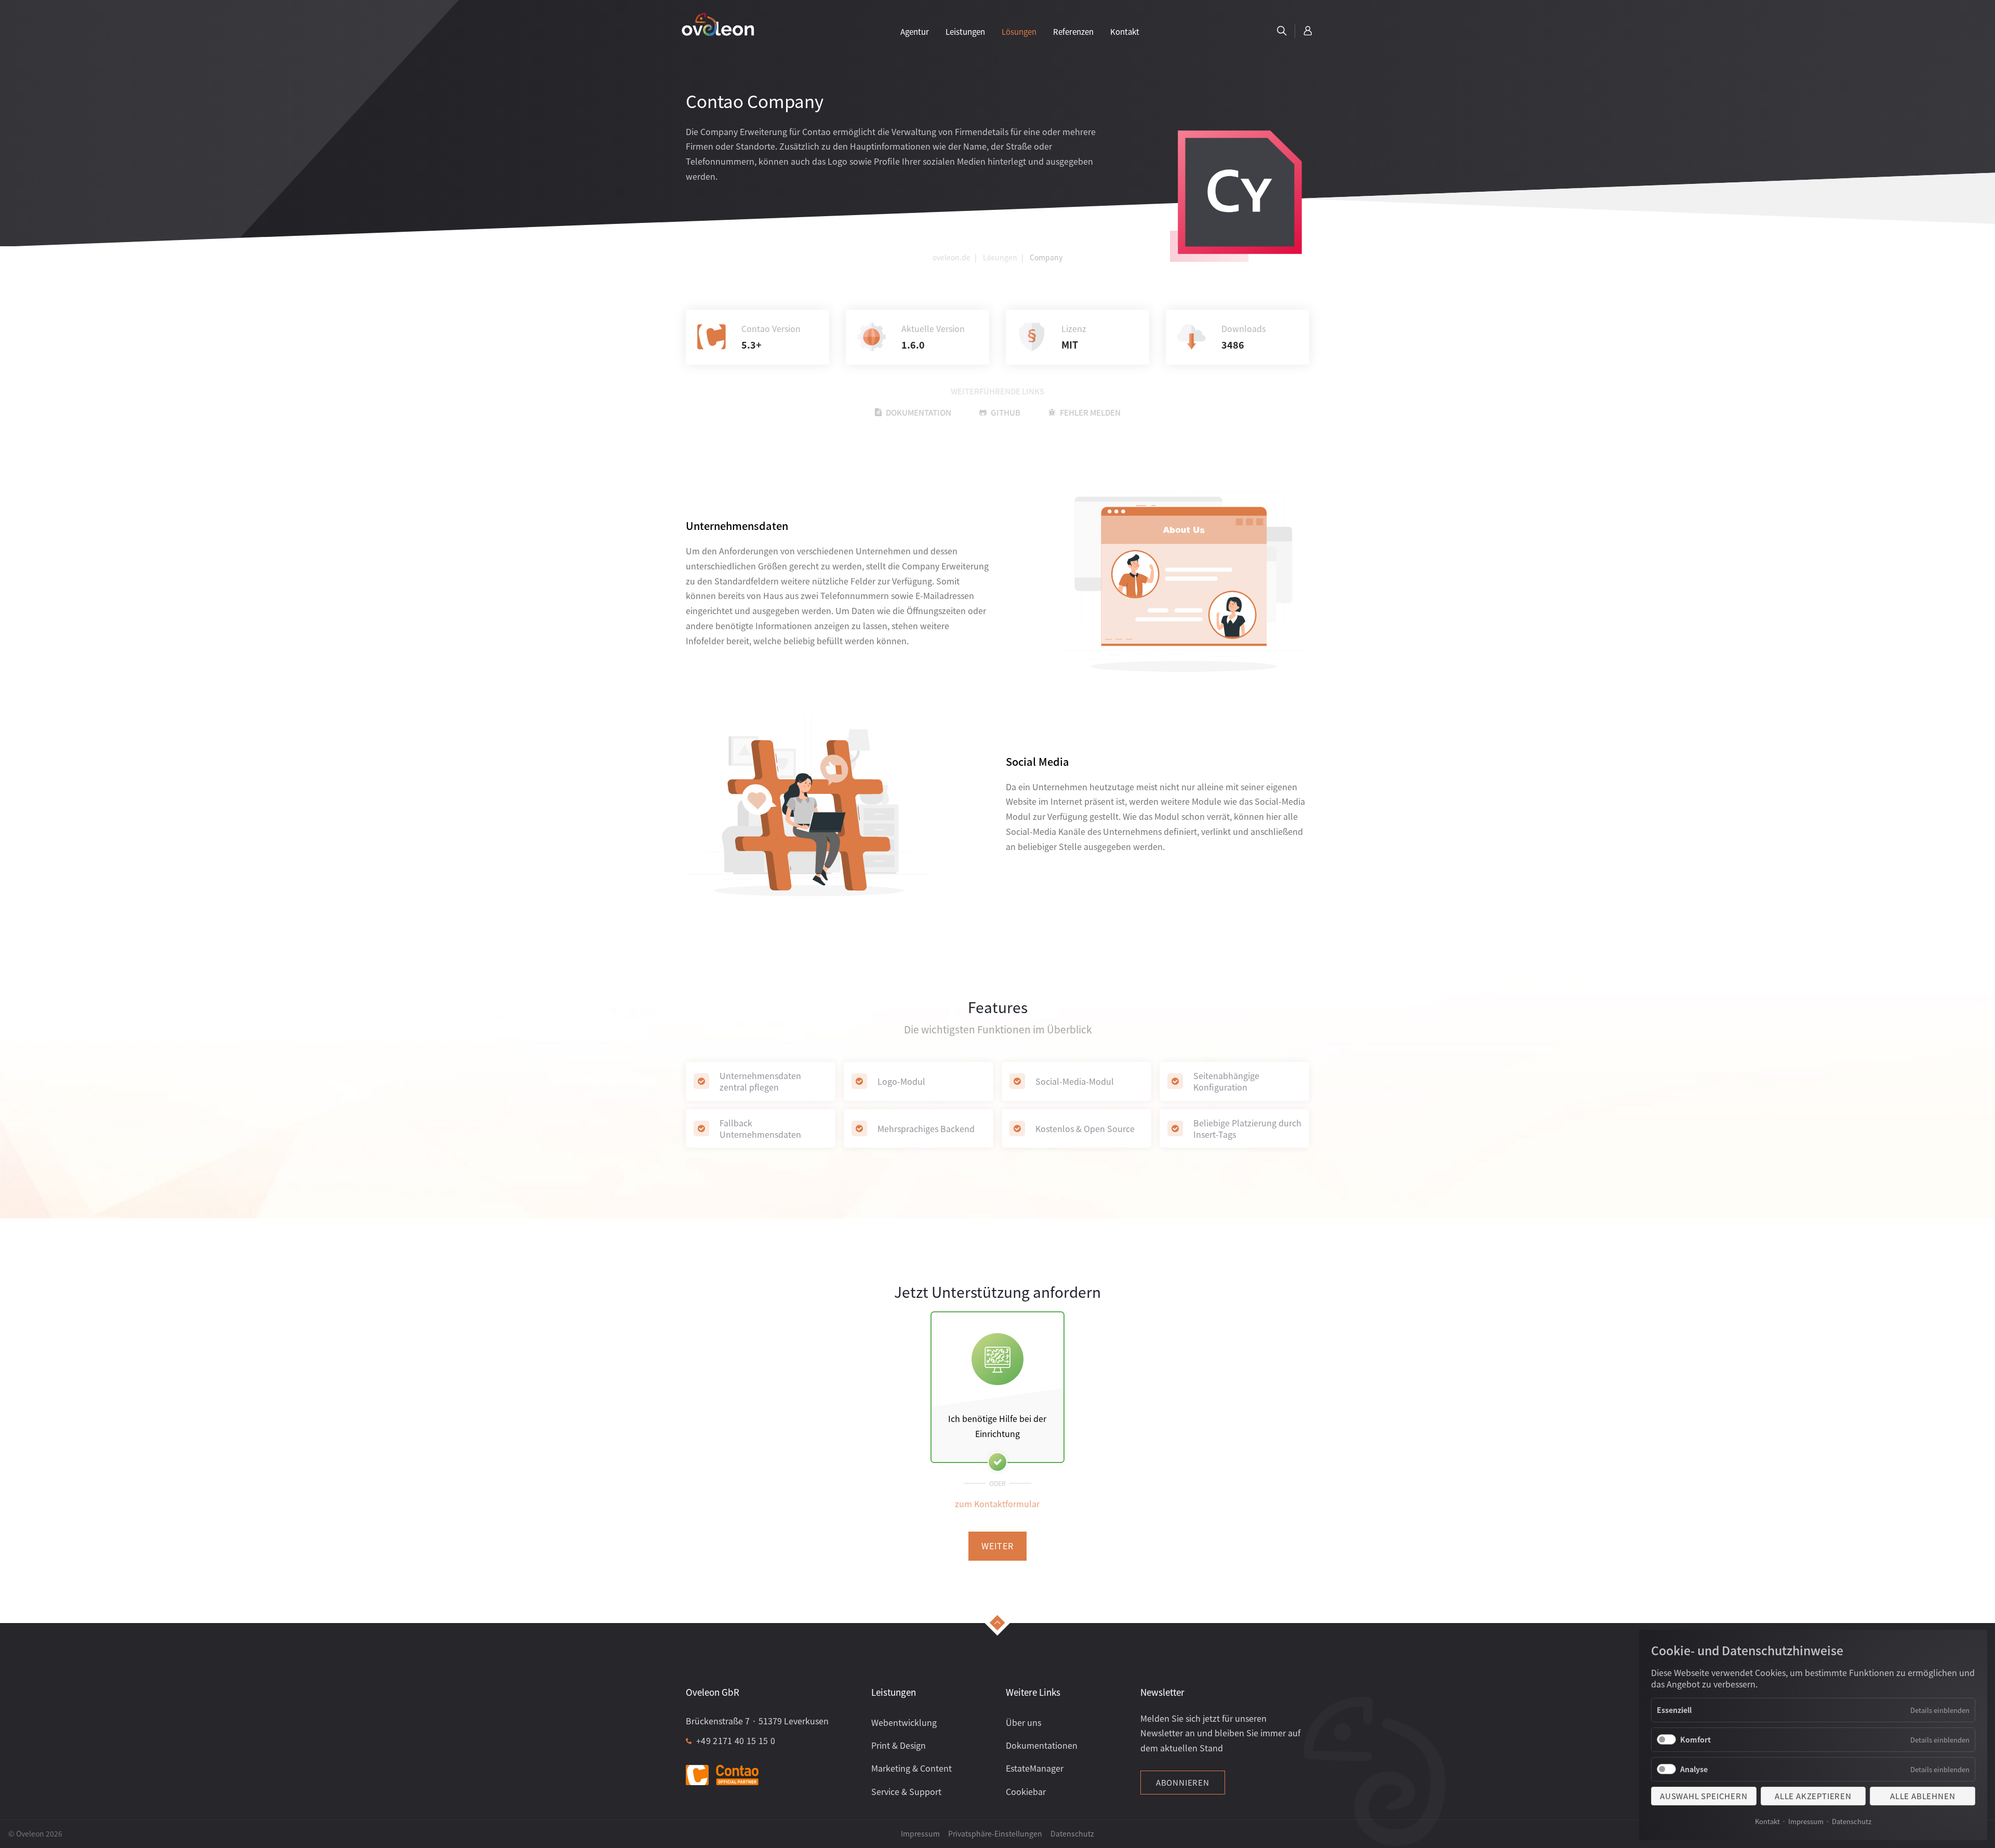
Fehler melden (1090, 412)
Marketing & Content (912, 1768)
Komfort (1695, 1739)
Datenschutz (1852, 1821)
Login (1308, 31)
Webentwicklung (904, 1722)
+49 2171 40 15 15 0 (736, 1740)
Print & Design (899, 1745)
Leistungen (965, 31)
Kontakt (1767, 1821)
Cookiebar (1026, 1791)
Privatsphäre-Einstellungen (995, 1833)
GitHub (1006, 412)
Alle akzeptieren (1813, 1796)
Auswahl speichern (1704, 1796)
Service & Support (906, 1791)
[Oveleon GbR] (718, 24)
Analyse (1694, 1769)
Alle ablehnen (1923, 1796)
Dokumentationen (1042, 1745)
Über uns (1023, 1722)
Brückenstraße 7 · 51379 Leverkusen (757, 1721)
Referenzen (1073, 31)
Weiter (997, 1546)
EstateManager (1035, 1768)
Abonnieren (1183, 1782)
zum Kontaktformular (997, 1504)
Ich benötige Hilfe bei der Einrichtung (997, 1426)
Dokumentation (919, 412)
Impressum (1806, 1821)
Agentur (915, 31)
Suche (1282, 31)
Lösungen (1019, 31)
